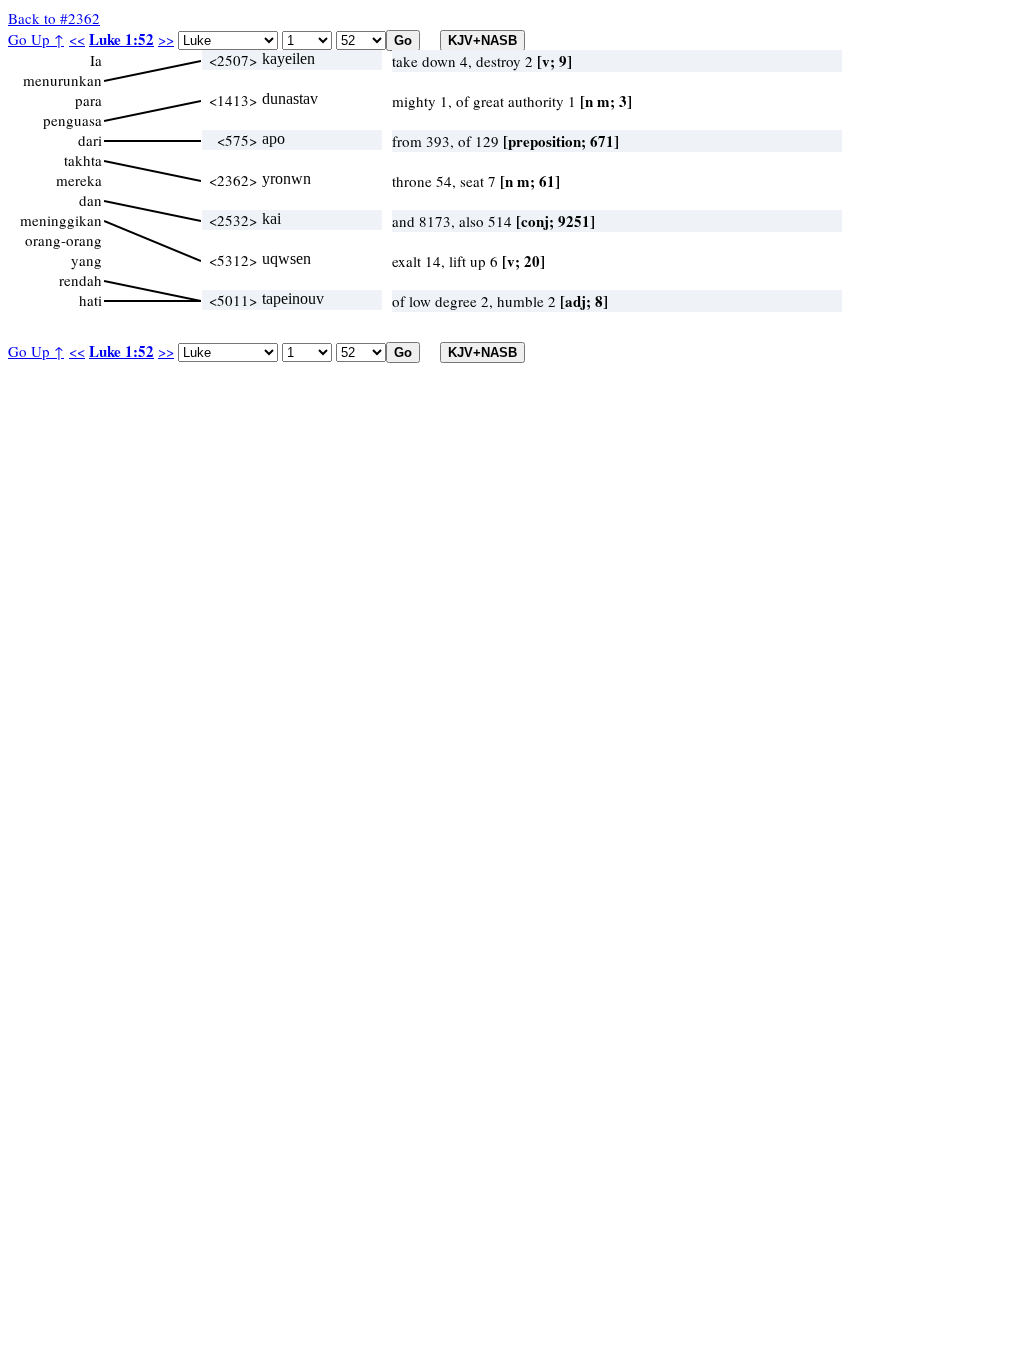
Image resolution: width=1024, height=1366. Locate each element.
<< (77, 39)
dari (90, 140)
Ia (96, 60)
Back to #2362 (54, 18)
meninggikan (61, 220)
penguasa (72, 120)
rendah (80, 280)
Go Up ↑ (36, 39)
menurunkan (62, 80)
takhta (83, 160)
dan (90, 200)
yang (86, 260)
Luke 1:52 (121, 39)
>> (166, 39)
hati (90, 300)
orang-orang (63, 240)
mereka (79, 180)
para (88, 100)
